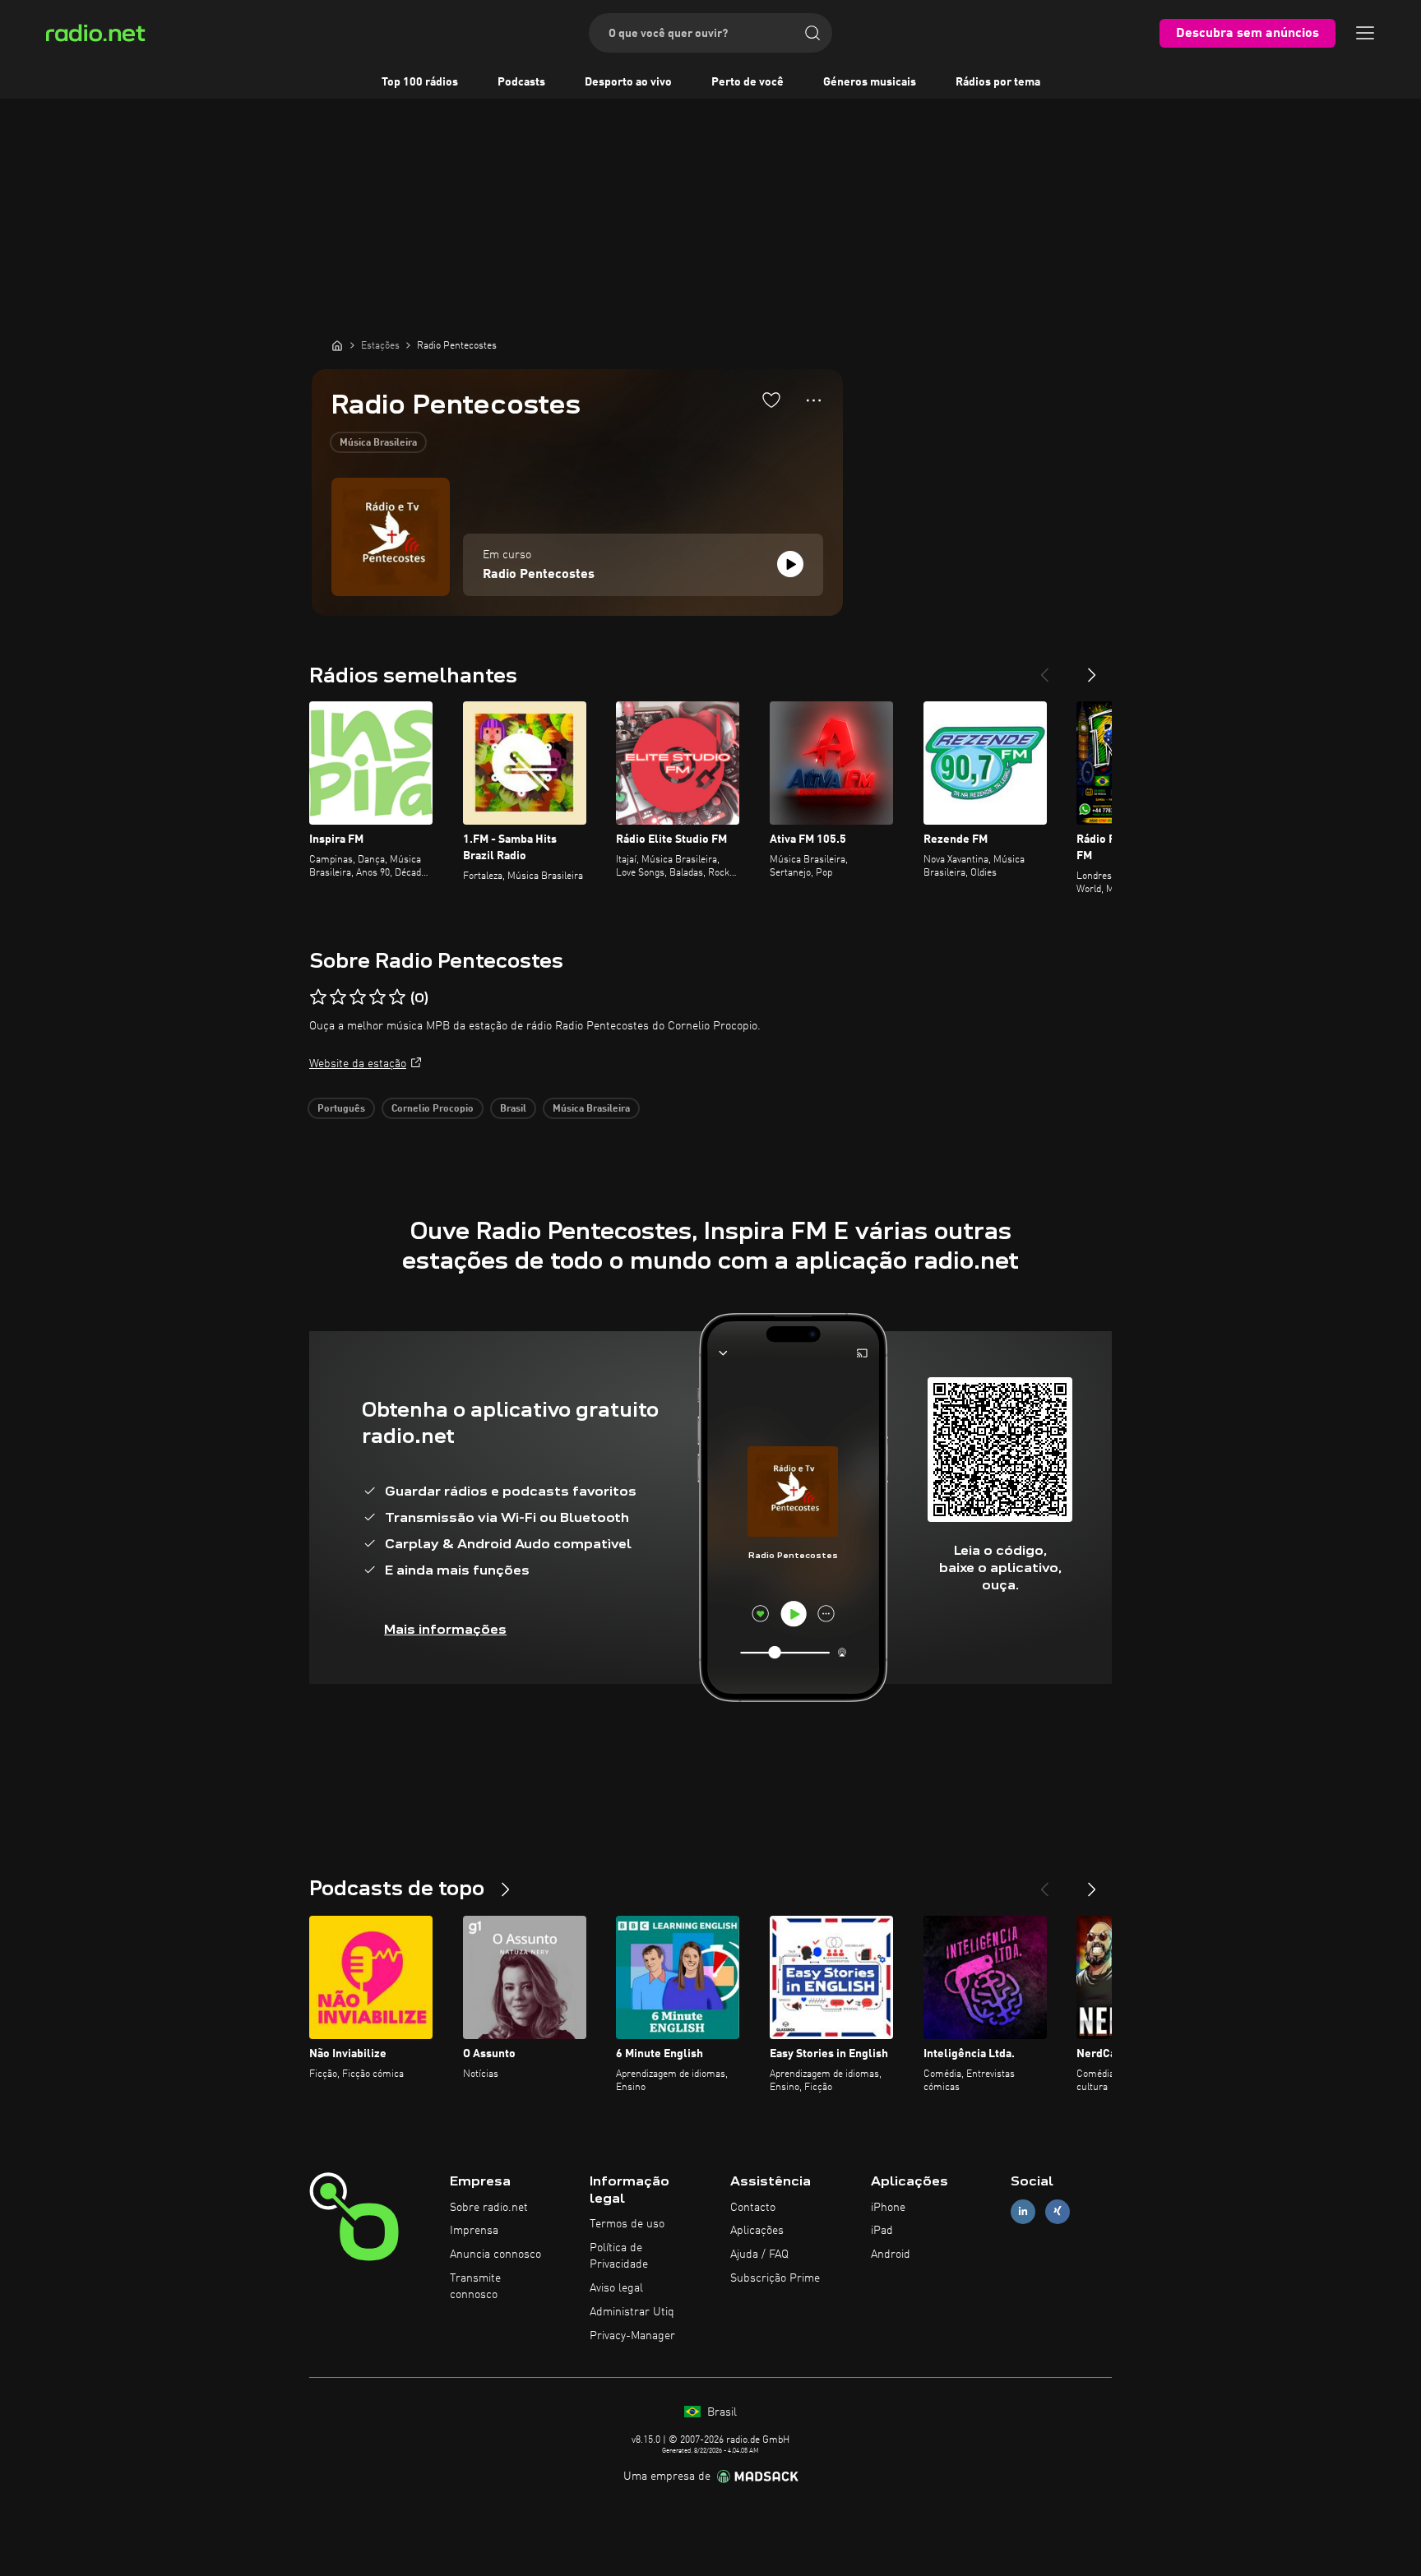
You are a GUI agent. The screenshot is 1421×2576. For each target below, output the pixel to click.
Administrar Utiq (632, 2312)
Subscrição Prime (775, 2278)
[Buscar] (812, 33)
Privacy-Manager (632, 2336)
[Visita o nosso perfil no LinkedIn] (1023, 2211)
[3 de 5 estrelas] (358, 997)
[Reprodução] (790, 564)
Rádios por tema (998, 82)
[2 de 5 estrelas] (338, 997)
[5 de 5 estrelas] (397, 997)
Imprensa (474, 2231)
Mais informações (445, 1629)
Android (891, 2255)
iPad (882, 2231)
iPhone (888, 2208)
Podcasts (521, 82)
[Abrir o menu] (1365, 33)
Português (341, 1109)
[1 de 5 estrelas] (318, 997)
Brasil (513, 1109)
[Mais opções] (814, 400)
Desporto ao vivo (628, 82)
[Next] (1092, 668)
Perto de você (748, 82)
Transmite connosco (475, 2287)
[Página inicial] (337, 345)
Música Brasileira (378, 443)
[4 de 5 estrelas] (377, 997)
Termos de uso (627, 2224)
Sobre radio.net (489, 2208)
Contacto (753, 2208)
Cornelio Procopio (433, 1109)
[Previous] (1044, 668)
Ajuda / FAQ (759, 2255)
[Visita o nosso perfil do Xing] (1058, 2211)
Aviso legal (616, 2288)
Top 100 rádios (420, 82)
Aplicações (757, 2231)
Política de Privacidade (619, 2256)
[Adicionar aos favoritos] (771, 400)
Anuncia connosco (495, 2255)
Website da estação (358, 1064)
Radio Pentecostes (539, 575)
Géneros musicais (870, 82)
